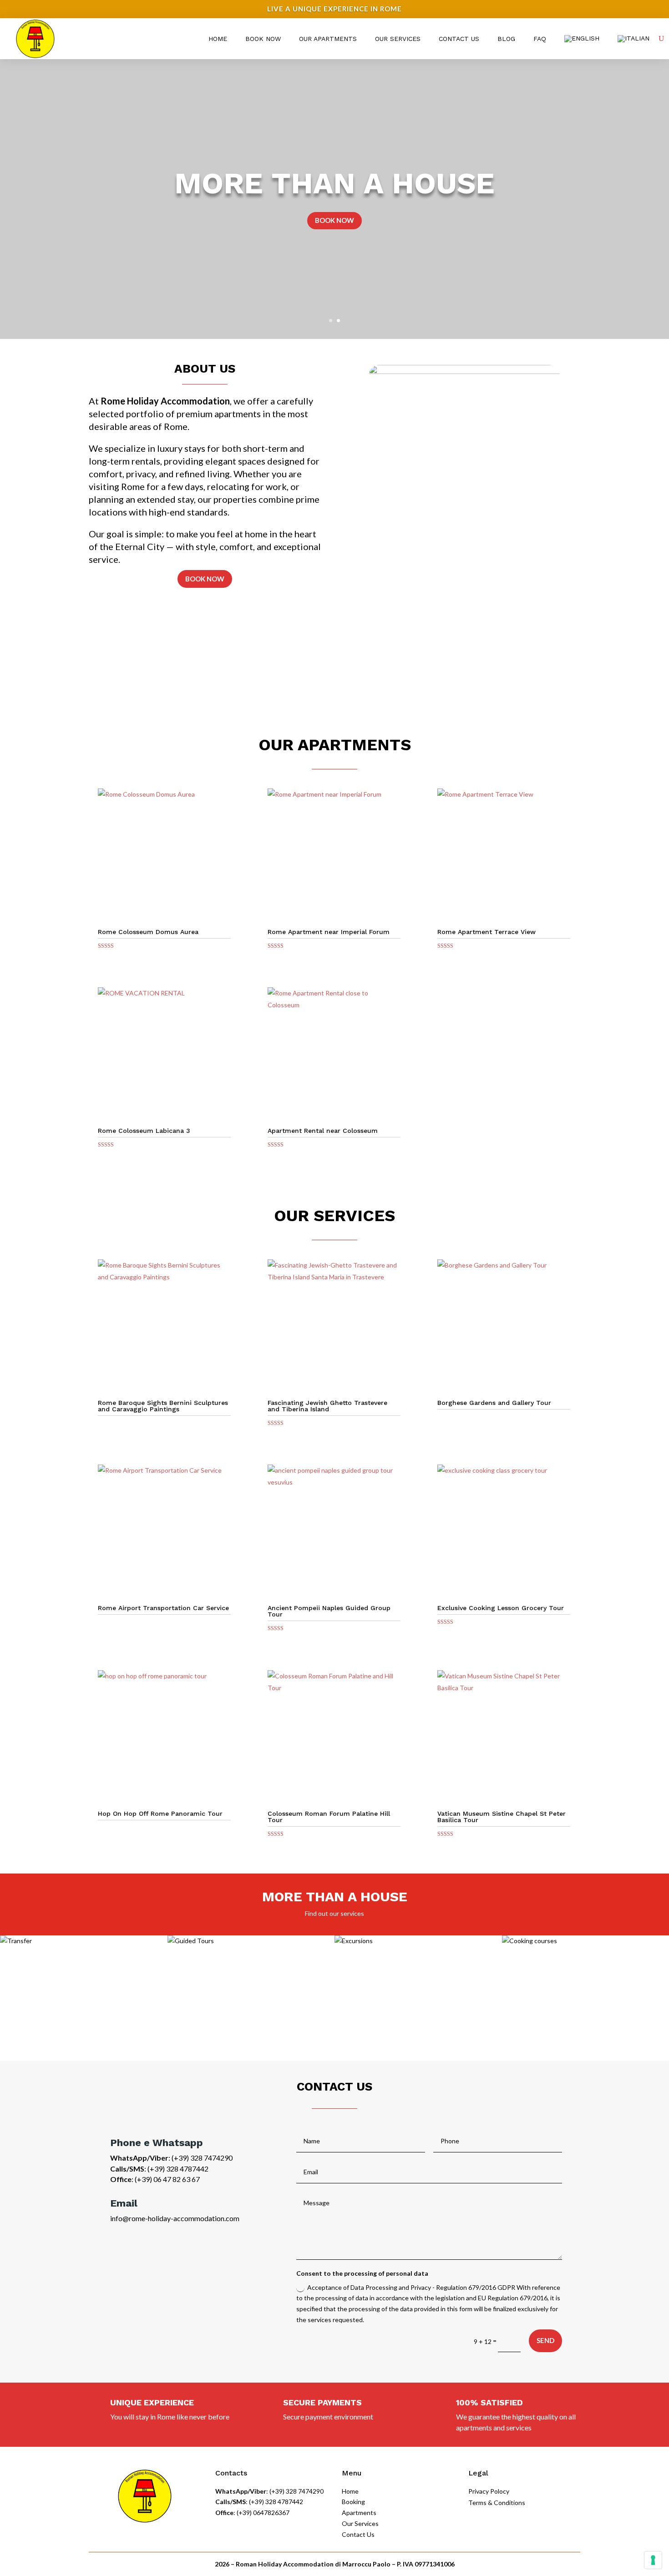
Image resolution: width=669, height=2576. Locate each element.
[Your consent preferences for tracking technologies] (653, 2560)
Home (218, 39)
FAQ (540, 39)
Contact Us (459, 39)
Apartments (359, 2513)
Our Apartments (328, 39)
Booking (353, 2502)
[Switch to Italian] (634, 39)
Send (545, 2340)
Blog (506, 39)
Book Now (263, 39)
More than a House (334, 183)
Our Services (398, 39)
